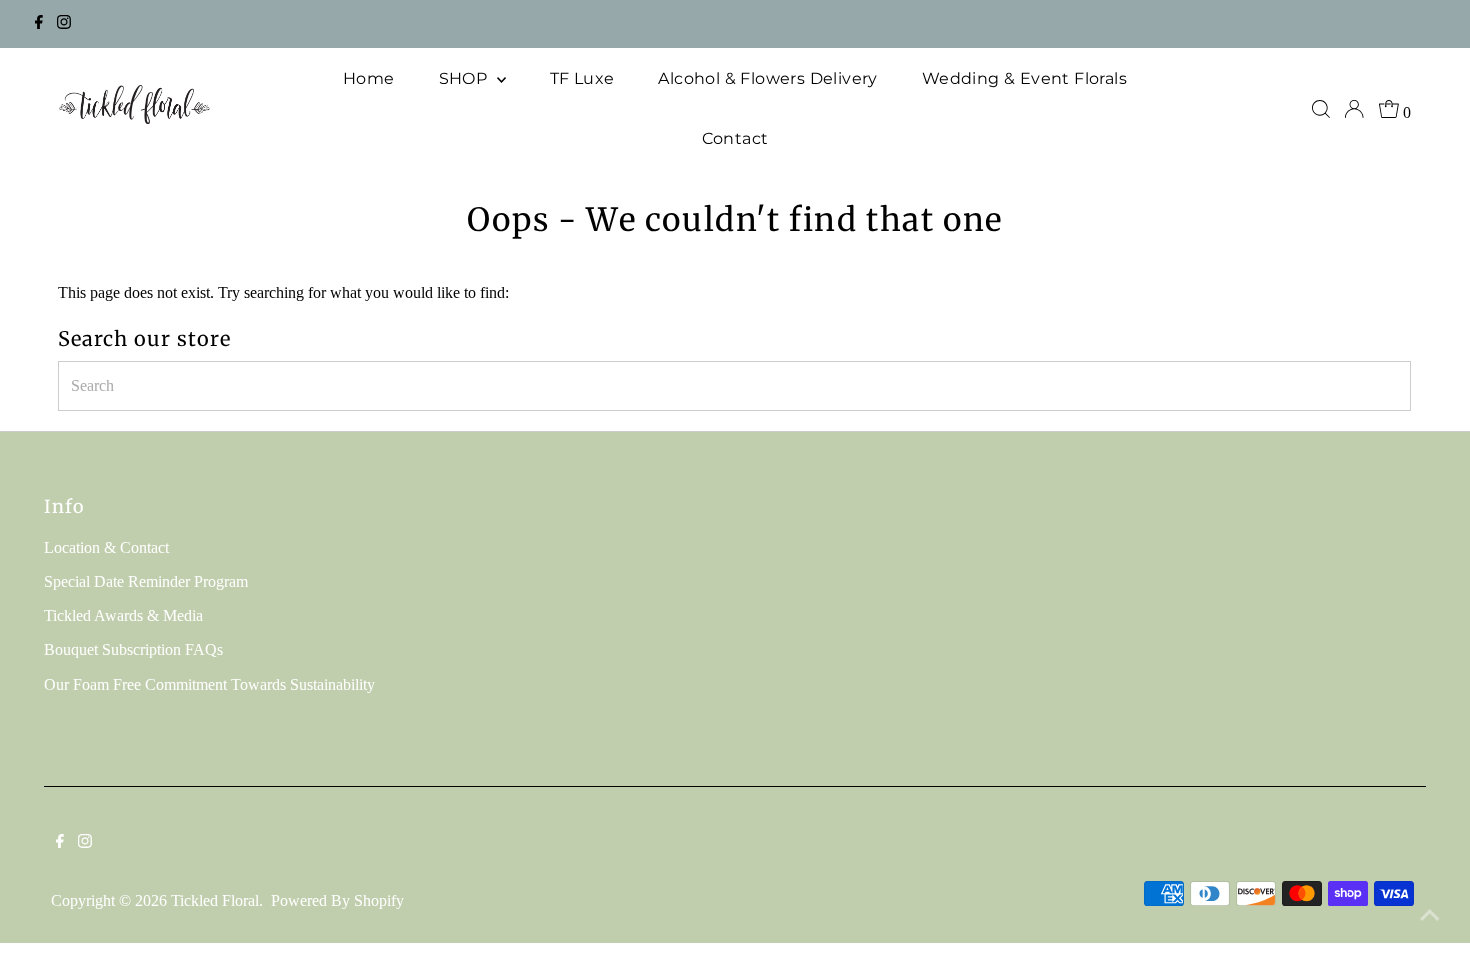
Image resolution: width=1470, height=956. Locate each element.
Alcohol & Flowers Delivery (767, 78)
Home (369, 78)
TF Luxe (582, 78)
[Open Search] (1321, 109)
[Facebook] (39, 24)
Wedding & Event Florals (1024, 78)
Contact (735, 138)
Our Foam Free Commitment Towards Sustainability (209, 684)
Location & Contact (106, 547)
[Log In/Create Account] (1354, 109)
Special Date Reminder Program (146, 581)
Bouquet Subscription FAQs (133, 649)
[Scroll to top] (1430, 916)
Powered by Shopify (337, 900)
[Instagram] (64, 24)
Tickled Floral (215, 900)
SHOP (465, 78)
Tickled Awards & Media (123, 615)
